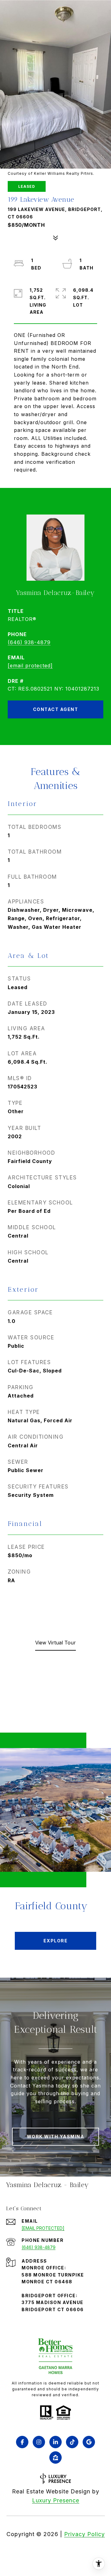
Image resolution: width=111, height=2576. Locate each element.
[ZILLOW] (55, 2458)
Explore (56, 1941)
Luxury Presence (56, 2500)
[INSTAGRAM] (39, 2442)
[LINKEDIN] (55, 2442)
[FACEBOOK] (22, 2442)
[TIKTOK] (72, 2442)
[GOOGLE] (89, 2442)
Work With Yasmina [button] (56, 2137)
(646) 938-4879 (29, 642)
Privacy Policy (84, 2534)
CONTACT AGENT (56, 709)
